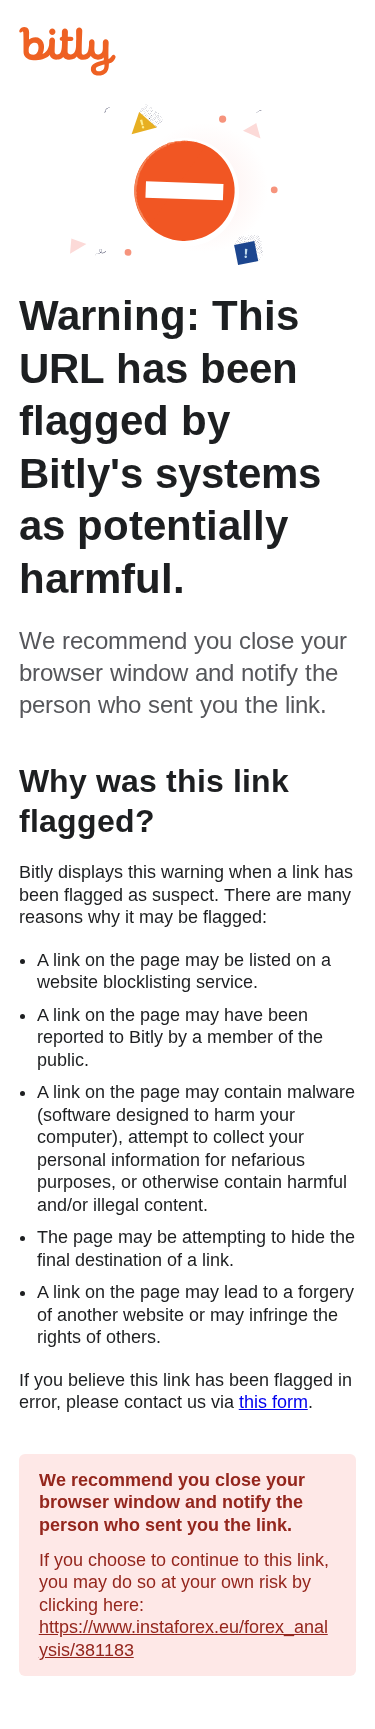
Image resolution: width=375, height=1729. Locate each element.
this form (273, 1402)
